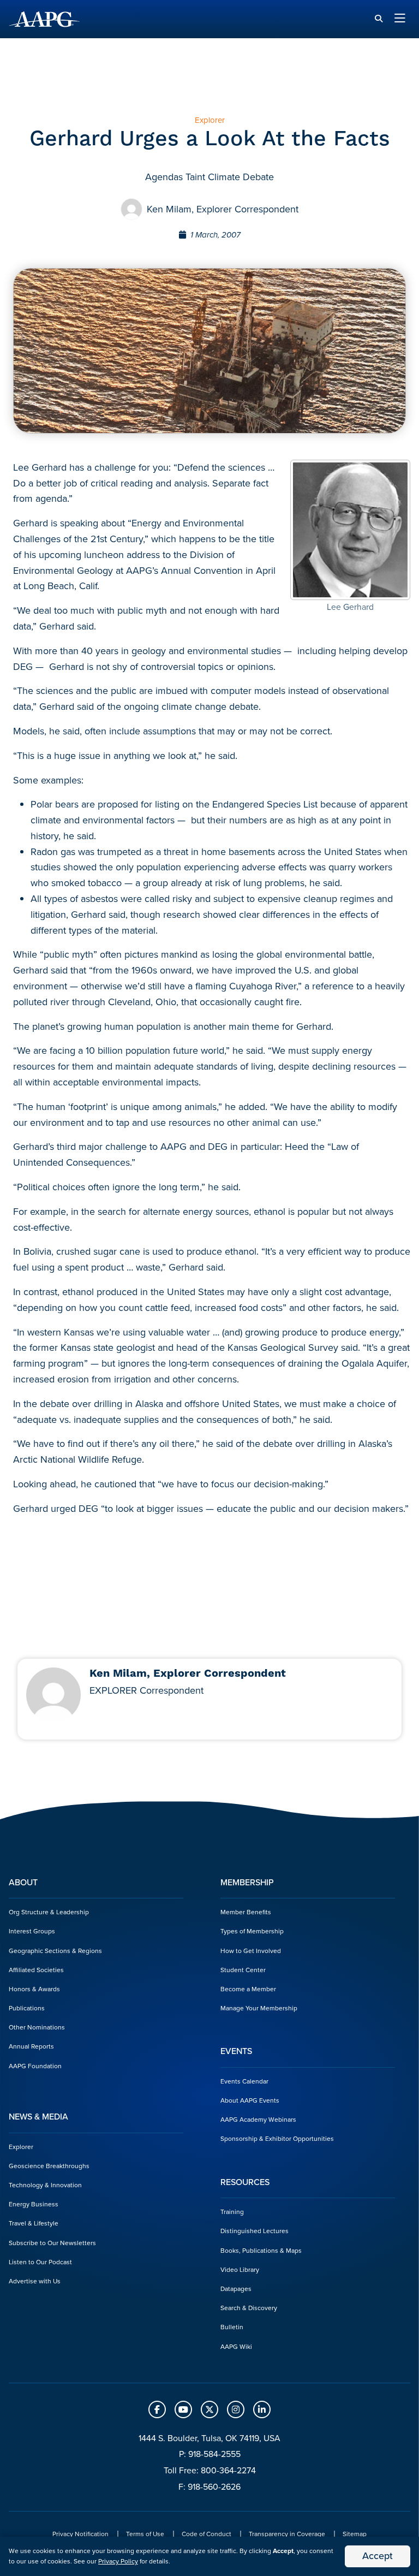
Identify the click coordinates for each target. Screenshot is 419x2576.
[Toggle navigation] (400, 19)
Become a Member (248, 1989)
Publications (27, 2008)
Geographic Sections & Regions (55, 1951)
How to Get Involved (251, 1951)
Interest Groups (32, 1931)
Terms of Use (145, 2534)
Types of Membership (252, 1931)
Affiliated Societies (36, 1970)
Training (232, 2212)
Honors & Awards (34, 1989)
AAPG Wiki (236, 2347)
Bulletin (232, 2327)
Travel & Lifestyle (34, 2223)
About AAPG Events (250, 2100)
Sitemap (355, 2534)
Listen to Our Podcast (40, 2262)
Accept (378, 2556)
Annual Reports (31, 2046)
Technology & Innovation (45, 2185)
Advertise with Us (35, 2281)
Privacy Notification (80, 2534)
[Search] (379, 19)
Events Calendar (244, 2081)
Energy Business (34, 2204)
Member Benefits (246, 1912)
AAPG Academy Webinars (258, 2120)
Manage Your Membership (259, 2008)
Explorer (21, 2147)
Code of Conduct (206, 2534)
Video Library (240, 2270)
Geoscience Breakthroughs (49, 2166)
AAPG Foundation (35, 2066)
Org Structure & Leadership (49, 1912)
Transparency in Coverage (287, 2534)
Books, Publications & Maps (261, 2251)
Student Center (243, 1970)
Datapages (236, 2289)
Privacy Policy (118, 2561)
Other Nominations (37, 2027)
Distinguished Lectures (255, 2231)
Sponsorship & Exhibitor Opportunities (277, 2139)
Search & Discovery (249, 2308)
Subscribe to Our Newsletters (52, 2243)
